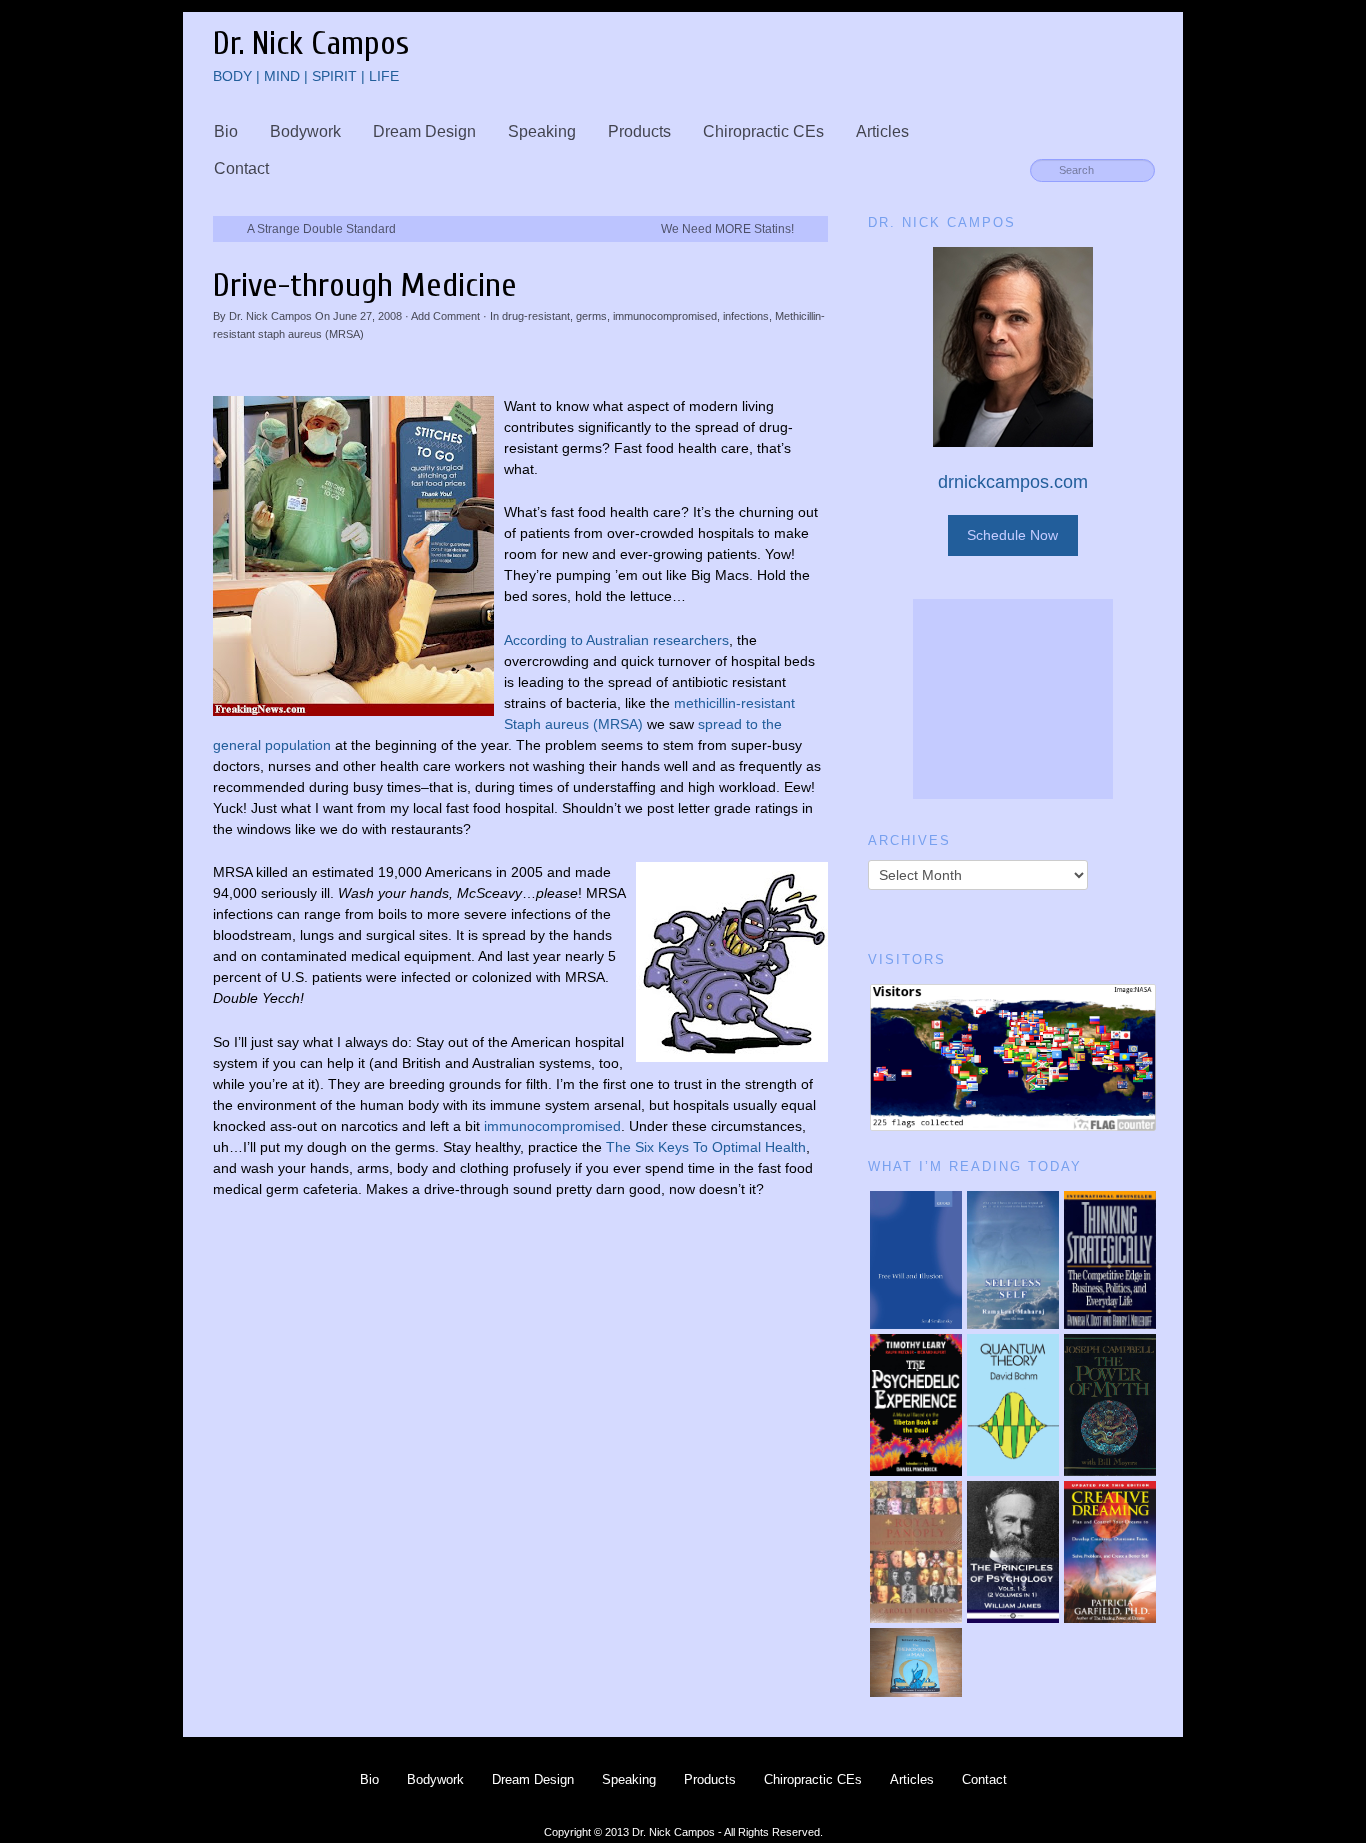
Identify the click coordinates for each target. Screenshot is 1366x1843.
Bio (226, 131)
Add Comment (445, 316)
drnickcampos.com (1013, 482)
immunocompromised (665, 316)
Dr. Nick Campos (270, 316)
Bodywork (305, 131)
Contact (241, 168)
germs (591, 316)
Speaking (542, 131)
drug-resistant (536, 316)
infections (746, 316)
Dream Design (424, 131)
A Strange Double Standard (321, 229)
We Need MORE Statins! (727, 229)
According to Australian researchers (616, 640)
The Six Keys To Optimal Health (706, 1147)
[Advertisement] (1013, 699)
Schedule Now (1012, 535)
